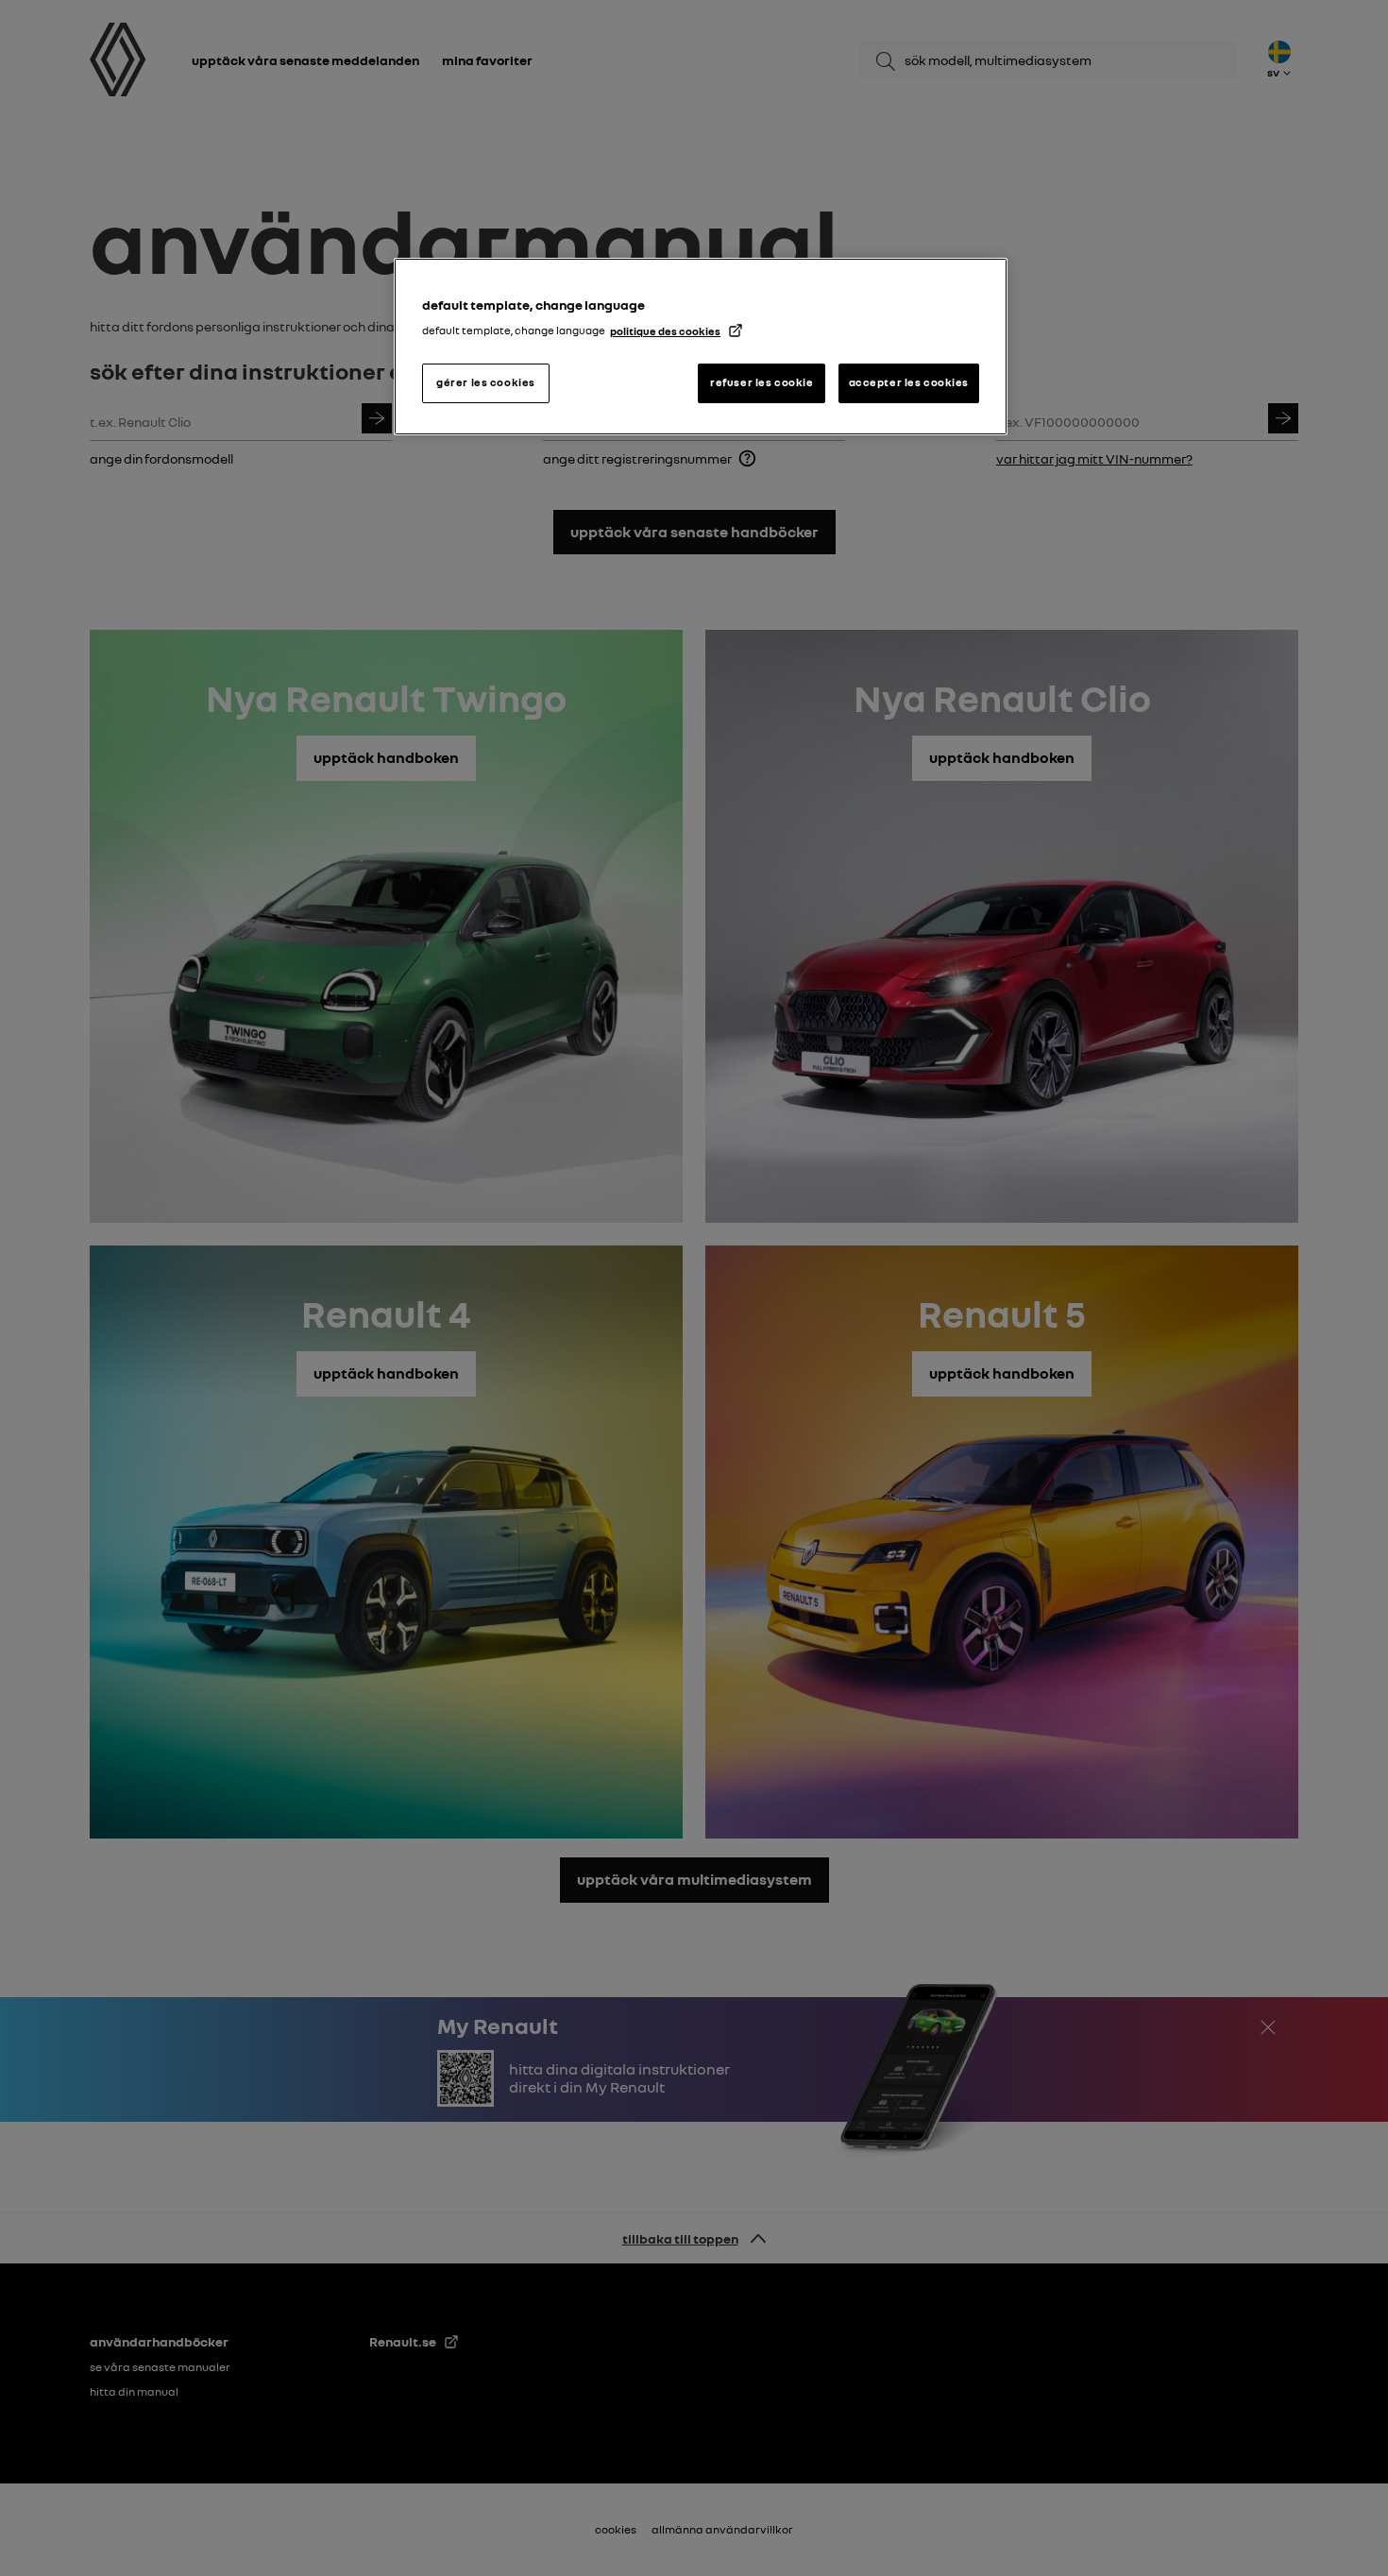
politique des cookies (665, 331)
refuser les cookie (762, 382)
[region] (701, 347)
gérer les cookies (486, 382)
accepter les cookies (909, 382)
